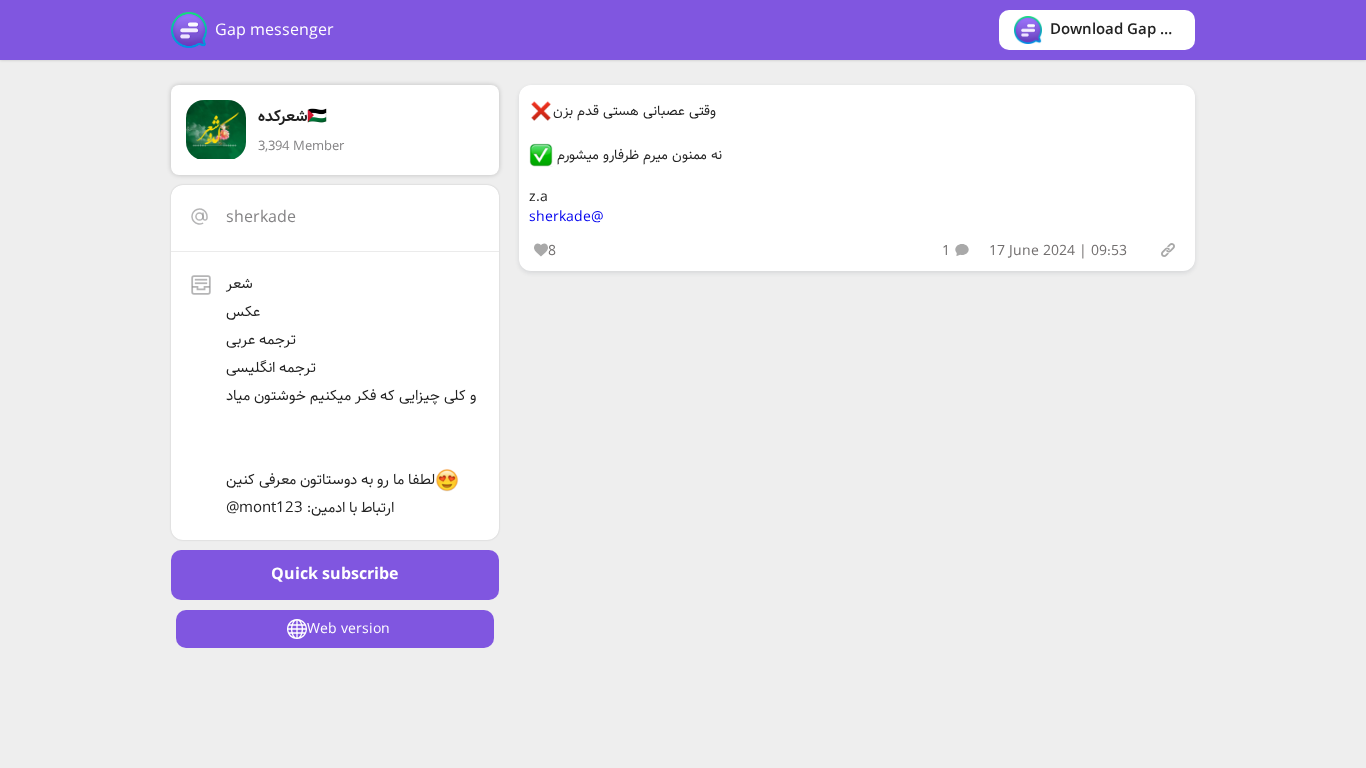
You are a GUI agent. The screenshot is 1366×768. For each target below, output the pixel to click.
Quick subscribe (334, 574)
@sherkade (566, 217)
